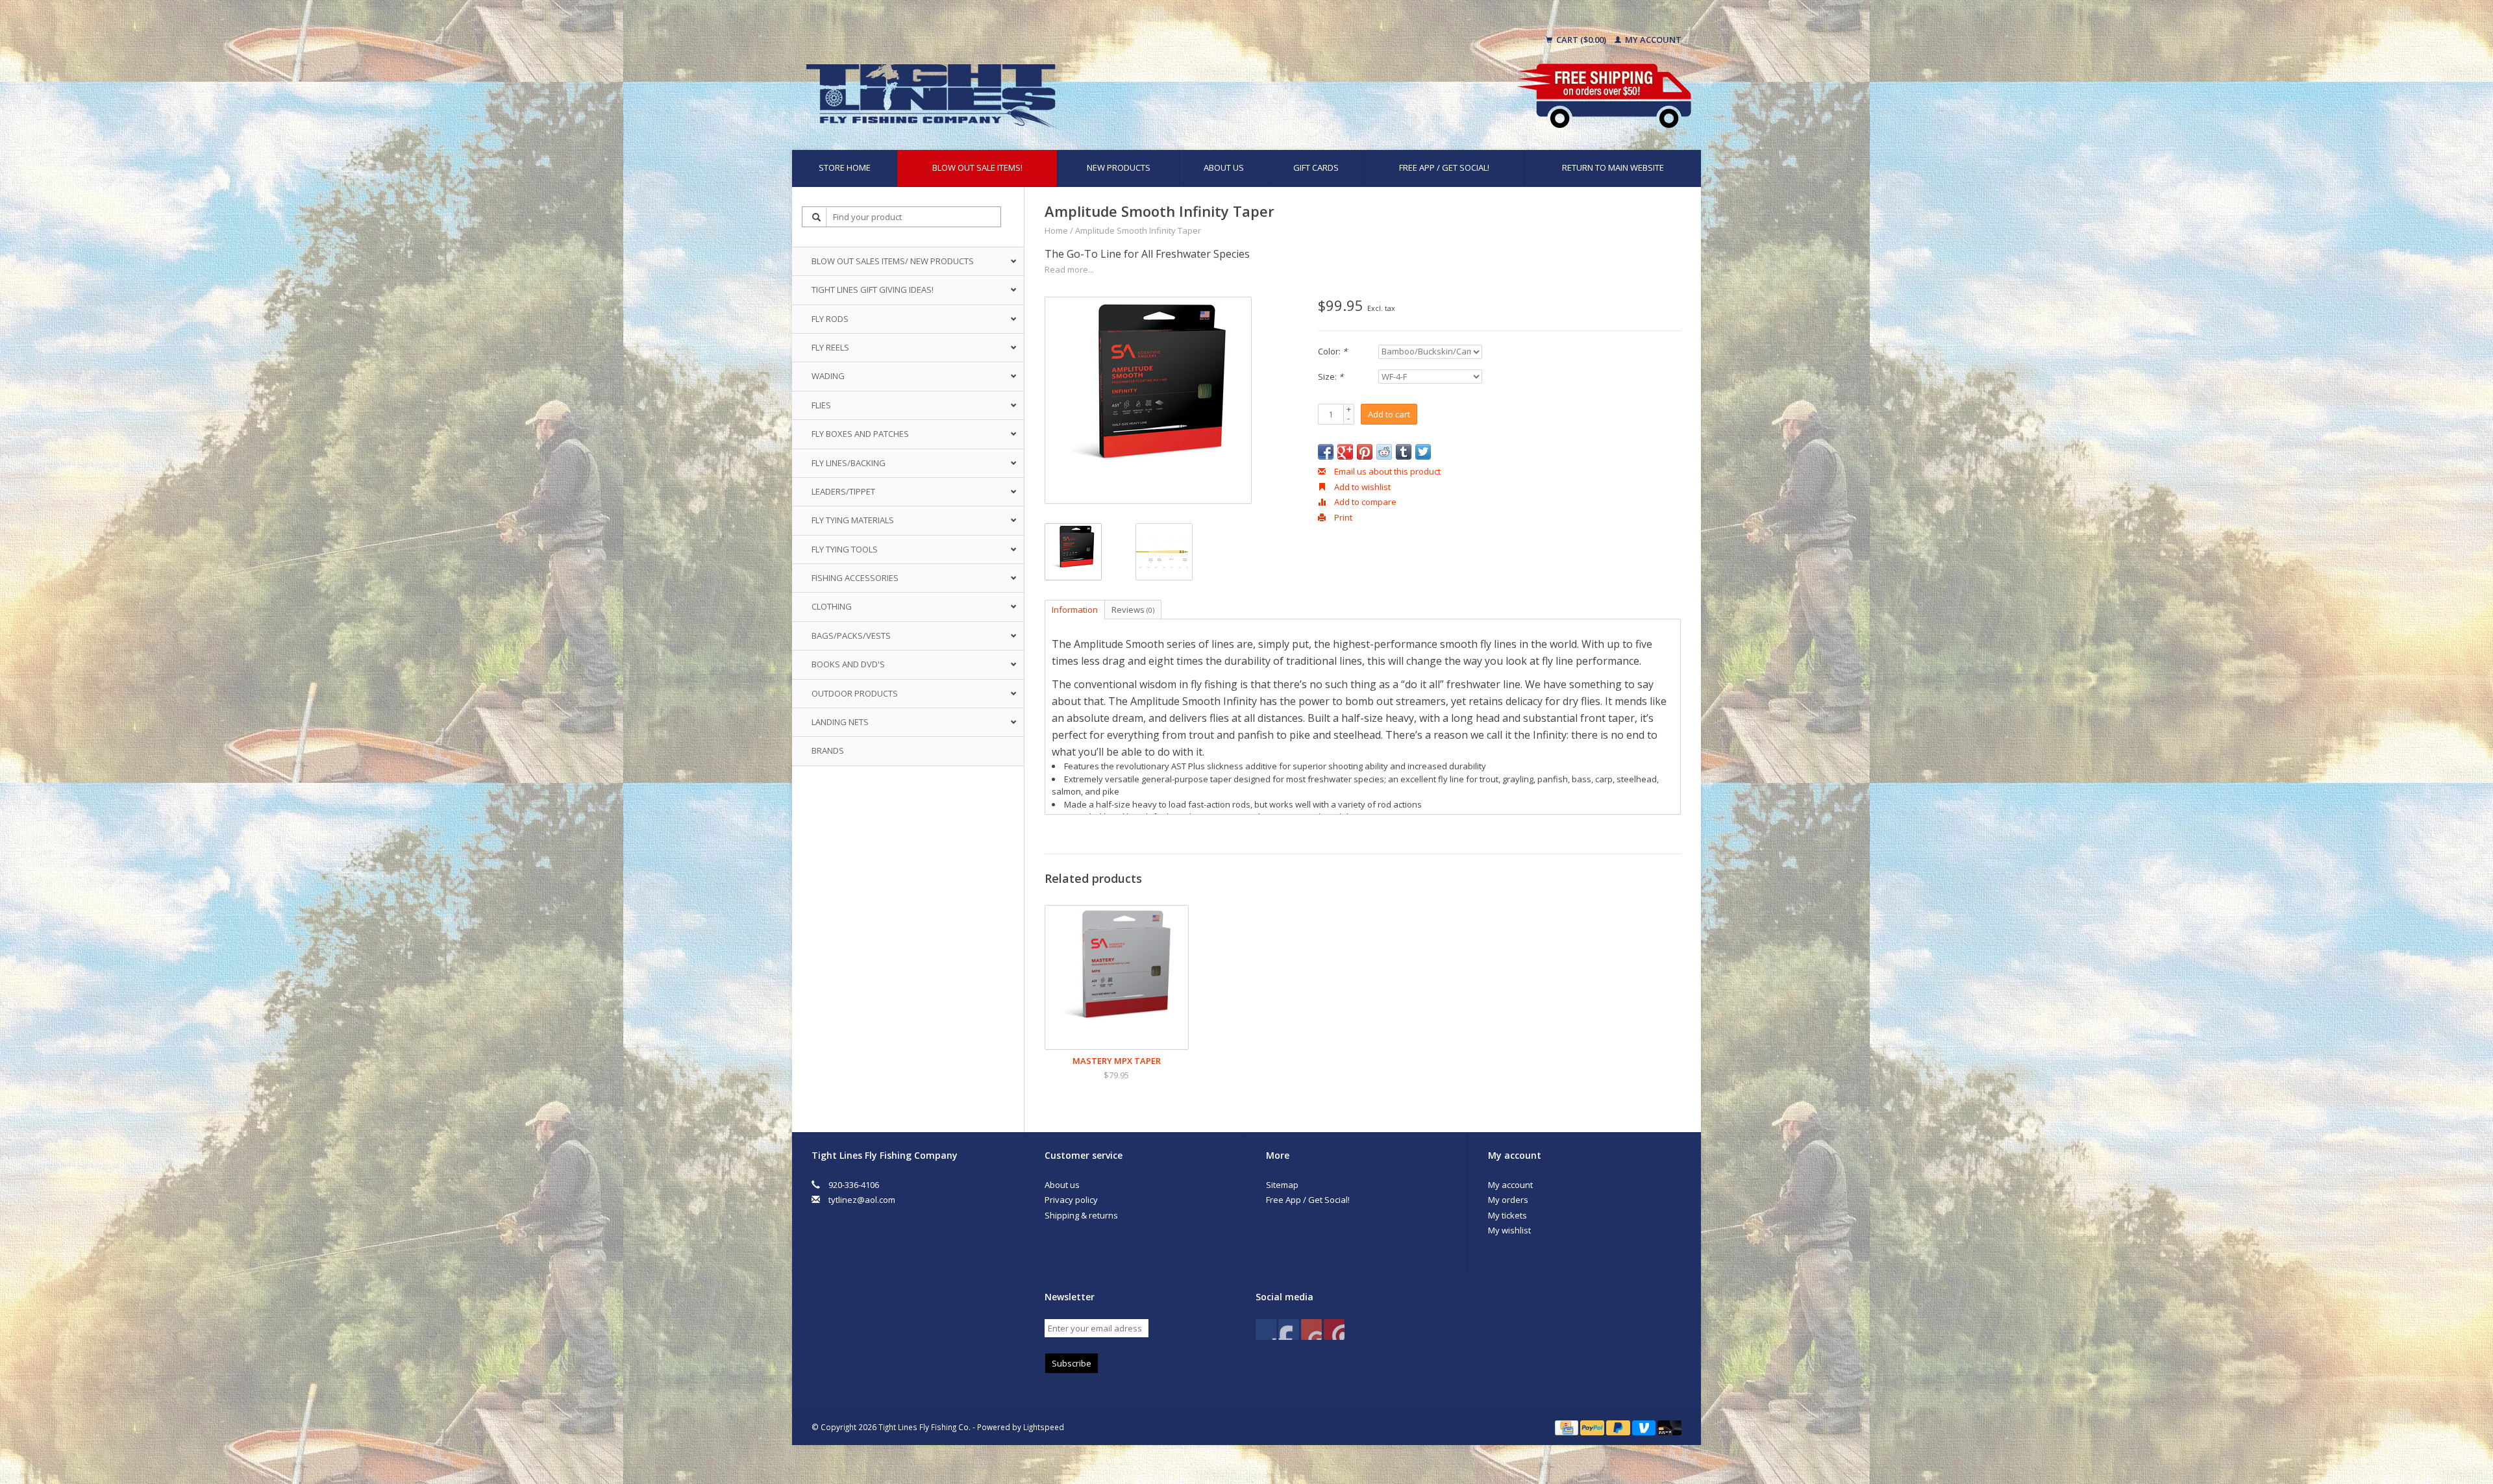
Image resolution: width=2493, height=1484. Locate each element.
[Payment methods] (1568, 1427)
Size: (1331, 377)
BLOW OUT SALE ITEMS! (977, 167)
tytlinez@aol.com (862, 1200)
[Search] (817, 217)
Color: (1333, 351)
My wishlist (1509, 1230)
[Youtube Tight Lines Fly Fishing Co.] (1311, 1329)
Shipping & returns (1081, 1215)
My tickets (1507, 1215)
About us (1224, 167)
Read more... (1069, 269)
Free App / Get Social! (1444, 167)
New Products (1119, 167)
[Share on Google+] (1345, 452)
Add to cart (1389, 414)
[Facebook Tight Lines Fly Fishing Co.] (1266, 1329)
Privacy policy (1071, 1200)
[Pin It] (1365, 452)
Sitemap (1282, 1185)
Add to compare (1364, 502)
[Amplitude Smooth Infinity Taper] (1148, 400)
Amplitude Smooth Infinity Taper (1138, 230)
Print (1342, 517)
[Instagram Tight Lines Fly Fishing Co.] (1334, 1329)
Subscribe (1072, 1363)
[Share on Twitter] (1423, 452)
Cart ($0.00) (1581, 40)
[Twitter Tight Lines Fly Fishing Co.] (1289, 1329)
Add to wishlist (1361, 487)
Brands (828, 750)
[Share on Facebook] (1326, 452)
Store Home (845, 167)
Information (1075, 610)
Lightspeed (1044, 1427)
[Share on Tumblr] (1404, 452)
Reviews (1133, 610)
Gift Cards (1316, 167)
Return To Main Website (1613, 167)
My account (1652, 40)
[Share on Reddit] (1384, 452)
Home (1056, 230)
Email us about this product (1386, 471)
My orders (1508, 1200)
